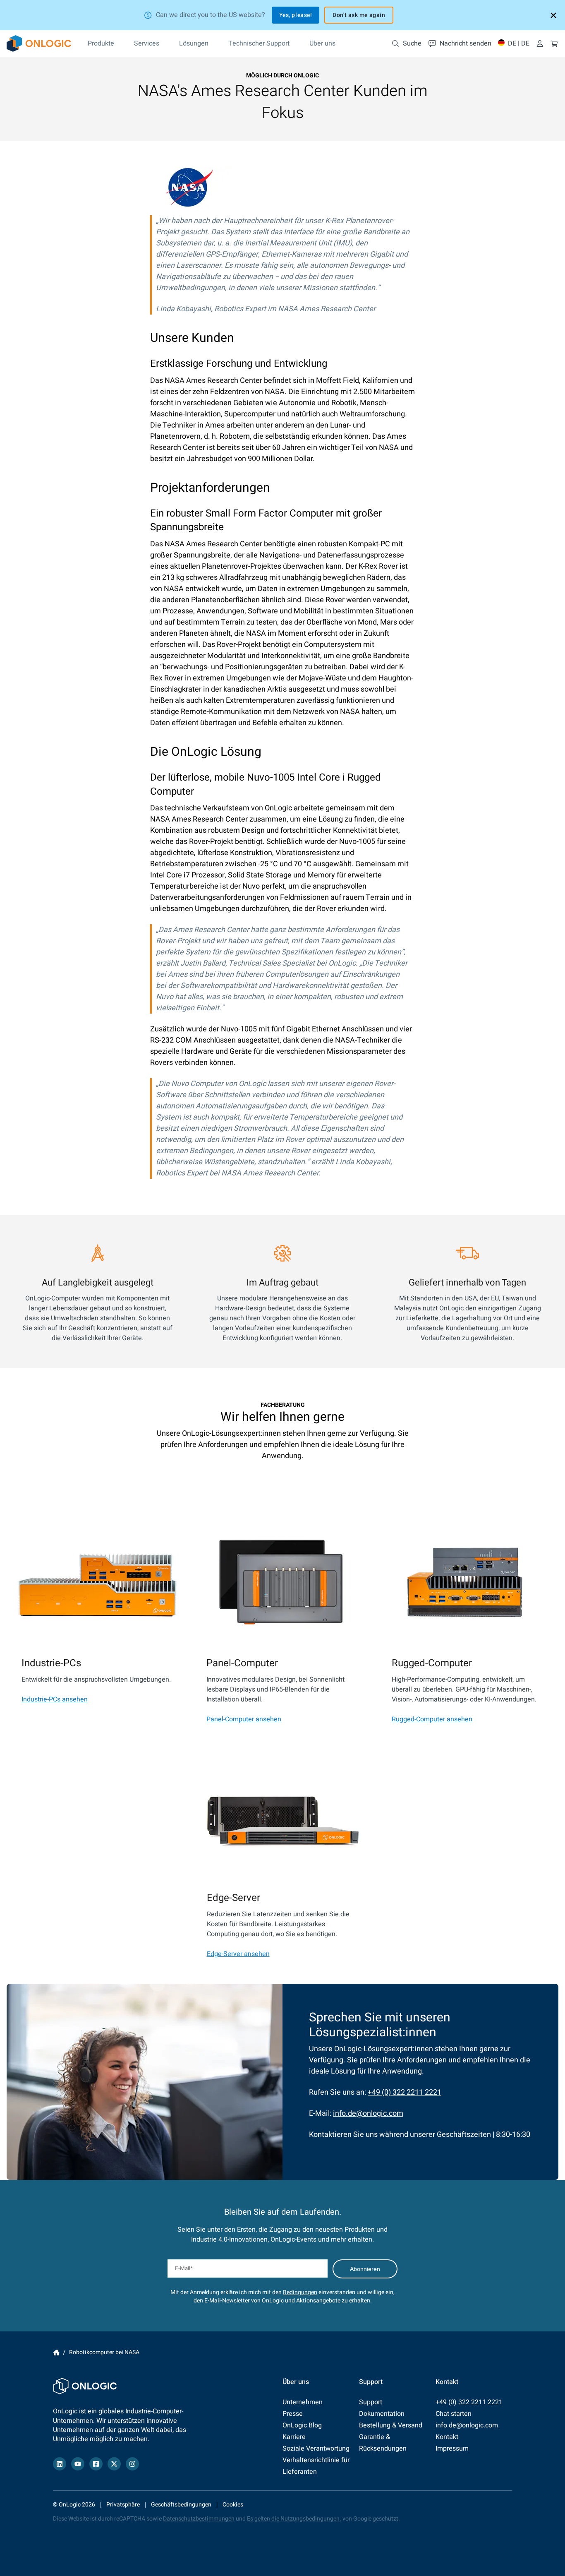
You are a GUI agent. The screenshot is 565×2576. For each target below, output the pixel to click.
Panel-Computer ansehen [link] (244, 1719)
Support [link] (371, 2402)
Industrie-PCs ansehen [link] (55, 1699)
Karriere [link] (294, 2437)
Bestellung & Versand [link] (391, 2425)
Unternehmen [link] (303, 2402)
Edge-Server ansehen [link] (238, 1954)
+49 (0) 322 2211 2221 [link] (405, 2092)
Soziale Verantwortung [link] (316, 2449)
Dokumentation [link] (382, 2414)
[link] (39, 43)
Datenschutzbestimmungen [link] (199, 2519)
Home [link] (56, 2353)
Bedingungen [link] (300, 2292)
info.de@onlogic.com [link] (368, 2113)
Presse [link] (293, 2414)
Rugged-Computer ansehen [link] (432, 1719)
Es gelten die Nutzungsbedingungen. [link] (294, 2519)
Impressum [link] (452, 2449)
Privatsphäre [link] (123, 2505)
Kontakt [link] (447, 2437)
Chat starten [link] (454, 2414)
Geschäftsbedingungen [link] (181, 2505)
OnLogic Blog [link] (302, 2425)
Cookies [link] (233, 2505)
